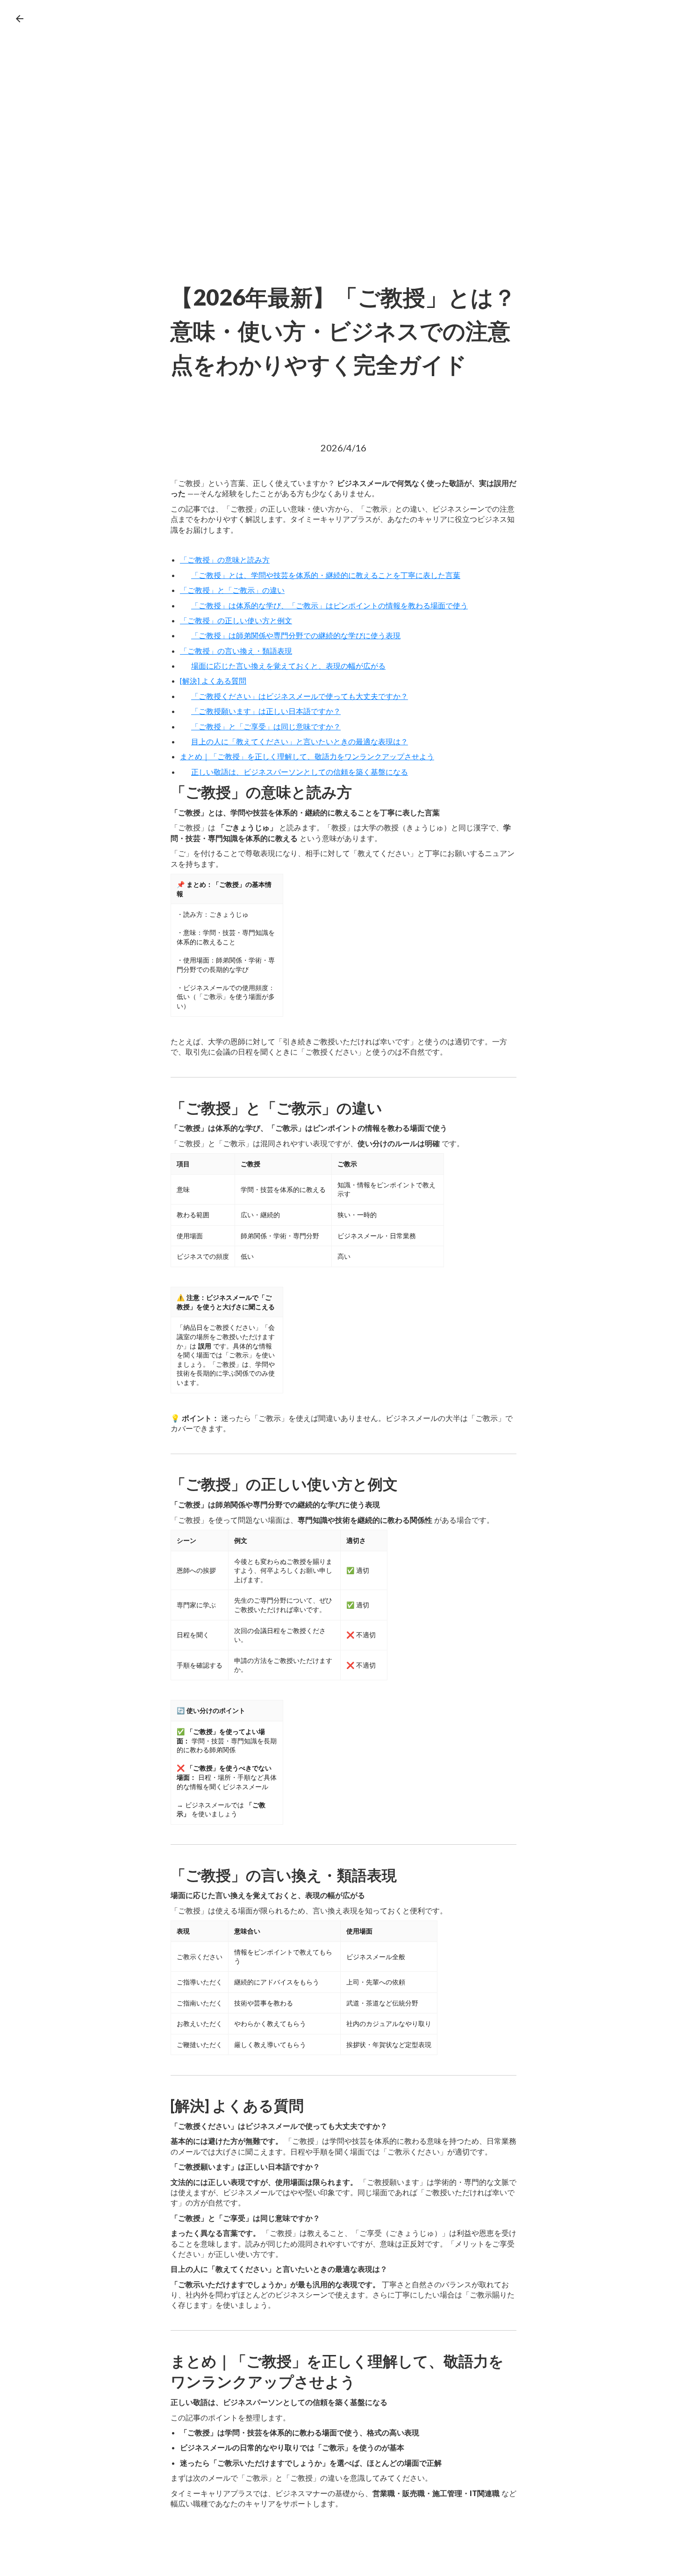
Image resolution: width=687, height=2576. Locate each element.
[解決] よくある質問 (213, 681)
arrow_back (20, 19)
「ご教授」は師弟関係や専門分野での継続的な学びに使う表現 (296, 635)
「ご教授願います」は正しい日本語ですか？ (266, 711)
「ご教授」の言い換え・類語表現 (236, 651)
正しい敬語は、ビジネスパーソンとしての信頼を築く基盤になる (300, 772)
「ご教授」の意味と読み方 (225, 560)
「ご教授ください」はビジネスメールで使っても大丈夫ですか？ (300, 696)
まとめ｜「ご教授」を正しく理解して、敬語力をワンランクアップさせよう (307, 756)
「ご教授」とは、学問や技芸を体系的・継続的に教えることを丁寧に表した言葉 (326, 575)
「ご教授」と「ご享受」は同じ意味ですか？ (266, 726)
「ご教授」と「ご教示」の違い (232, 590)
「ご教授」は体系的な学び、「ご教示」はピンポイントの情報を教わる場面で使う (329, 605)
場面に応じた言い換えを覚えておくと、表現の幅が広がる (288, 666)
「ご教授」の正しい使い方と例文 (236, 620)
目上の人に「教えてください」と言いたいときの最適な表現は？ (300, 741)
